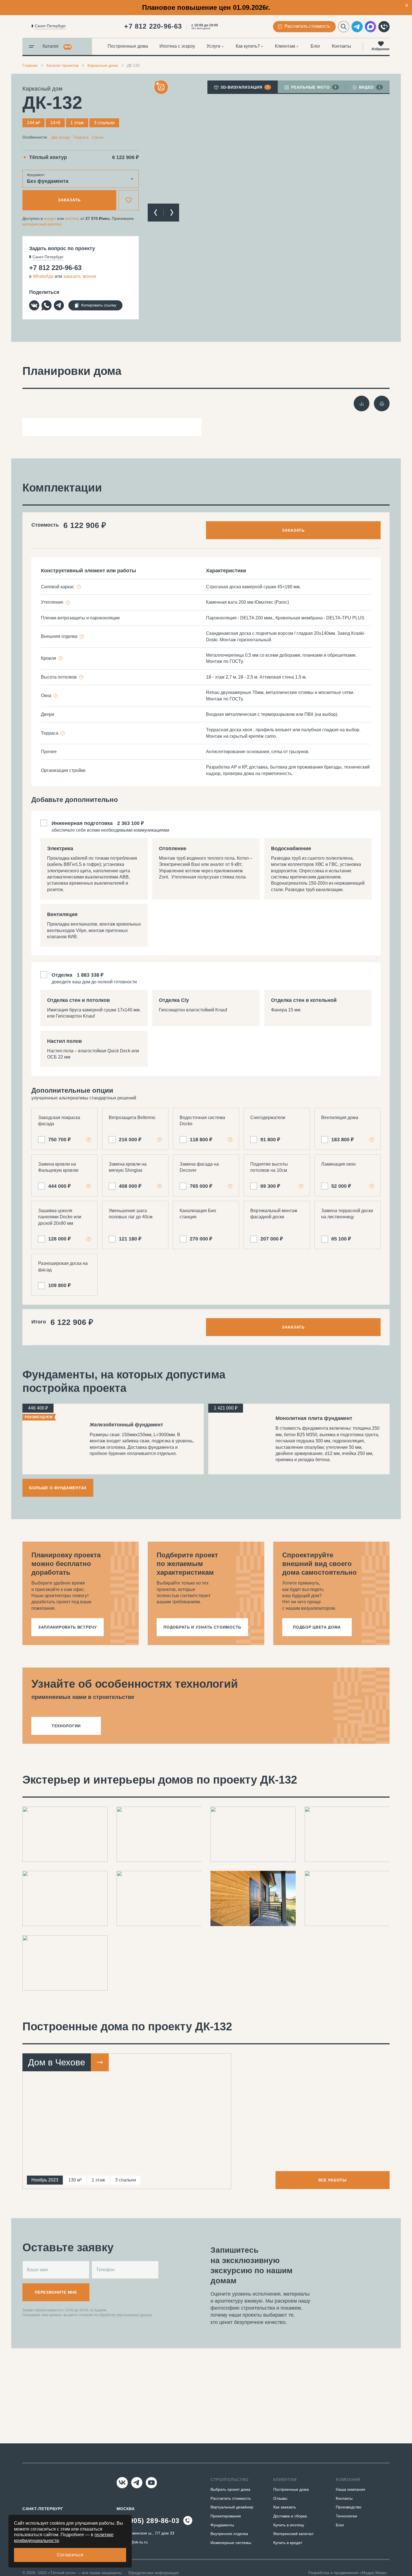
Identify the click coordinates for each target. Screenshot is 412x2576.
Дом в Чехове (57, 2062)
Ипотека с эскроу (177, 46)
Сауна (98, 137)
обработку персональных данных (125, 2315)
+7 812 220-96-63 (153, 26)
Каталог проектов (63, 65)
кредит (50, 218)
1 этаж (77, 123)
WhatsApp (43, 276)
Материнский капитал (293, 2534)
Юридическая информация (154, 2573)
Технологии (346, 2516)
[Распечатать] (382, 403)
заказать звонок (80, 276)
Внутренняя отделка (229, 2534)
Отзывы (280, 2498)
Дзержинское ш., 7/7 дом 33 (149, 2533)
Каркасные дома (103, 65)
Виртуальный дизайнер (232, 2507)
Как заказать (285, 2507)
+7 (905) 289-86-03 (148, 2521)
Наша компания (350, 2489)
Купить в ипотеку (289, 2525)
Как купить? (248, 46)
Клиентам (285, 46)
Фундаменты (222, 2525)
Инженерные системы (231, 2543)
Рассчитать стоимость (231, 2498)
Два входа (61, 137)
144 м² (33, 123)
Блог (315, 46)
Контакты (342, 46)
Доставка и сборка (290, 2516)
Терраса (81, 137)
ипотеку (72, 218)
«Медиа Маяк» (373, 2573)
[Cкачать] (362, 403)
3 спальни (104, 123)
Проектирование (226, 2516)
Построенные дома (128, 46)
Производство (349, 2507)
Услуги (213, 46)
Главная (30, 65)
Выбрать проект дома (230, 2489)
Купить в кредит (288, 2543)
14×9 (55, 123)
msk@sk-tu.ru (135, 2542)
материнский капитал (42, 224)
